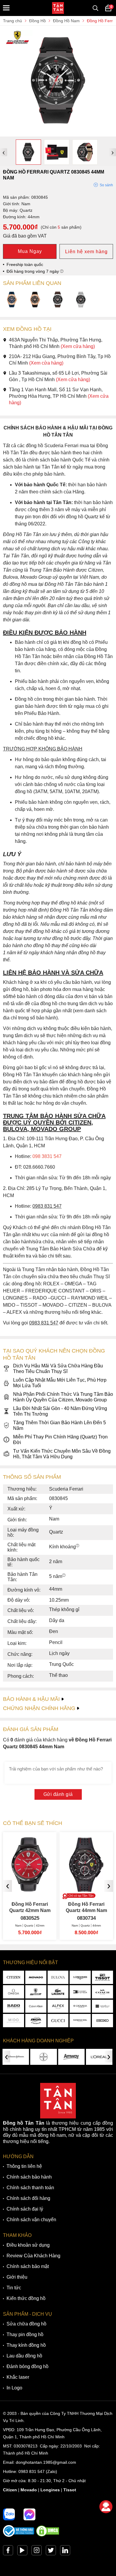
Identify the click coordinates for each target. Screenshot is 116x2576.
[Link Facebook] (8, 2552)
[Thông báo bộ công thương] (19, 2535)
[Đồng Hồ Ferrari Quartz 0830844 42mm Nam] (58, 300)
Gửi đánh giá (58, 1794)
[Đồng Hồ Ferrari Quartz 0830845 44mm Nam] (58, 134)
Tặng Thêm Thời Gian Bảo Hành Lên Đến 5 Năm (59, 1425)
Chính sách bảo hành (29, 2177)
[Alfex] (58, 2006)
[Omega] (14, 1992)
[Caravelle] (102, 2006)
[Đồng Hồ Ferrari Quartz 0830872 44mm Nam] (35, 300)
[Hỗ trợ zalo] (9, 2514)
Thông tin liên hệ (24, 2166)
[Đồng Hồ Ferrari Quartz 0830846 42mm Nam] (81, 300)
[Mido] (14, 2021)
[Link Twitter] (51, 2552)
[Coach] (102, 1992)
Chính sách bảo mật (28, 2266)
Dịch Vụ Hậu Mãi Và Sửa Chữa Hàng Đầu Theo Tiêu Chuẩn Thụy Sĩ (58, 1369)
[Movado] (36, 1977)
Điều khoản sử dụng (28, 2245)
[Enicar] (36, 2021)
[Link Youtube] (22, 2552)
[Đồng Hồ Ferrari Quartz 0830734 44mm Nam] (36, 1890)
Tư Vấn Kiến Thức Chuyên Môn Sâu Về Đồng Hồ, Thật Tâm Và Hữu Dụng (62, 1454)
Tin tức (14, 2288)
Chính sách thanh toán (30, 2188)
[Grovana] (80, 2006)
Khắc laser (18, 2377)
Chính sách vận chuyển (31, 2220)
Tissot (70, 2490)
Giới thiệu (17, 2277)
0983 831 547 (32, 2471)
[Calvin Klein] (36, 2006)
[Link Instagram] (37, 2552)
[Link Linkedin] (65, 2552)
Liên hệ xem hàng (86, 252)
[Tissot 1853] (102, 1977)
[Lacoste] (58, 1992)
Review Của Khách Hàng (33, 2256)
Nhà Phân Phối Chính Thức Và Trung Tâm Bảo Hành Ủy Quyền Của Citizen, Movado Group (63, 1397)
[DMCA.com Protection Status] (48, 2535)
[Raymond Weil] (80, 2021)
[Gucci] (58, 2021)
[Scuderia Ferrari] (36, 1992)
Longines (50, 2490)
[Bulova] (58, 1977)
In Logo (14, 2388)
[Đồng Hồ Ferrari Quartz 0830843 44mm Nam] (12, 300)
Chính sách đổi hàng (28, 2198)
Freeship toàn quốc (25, 264)
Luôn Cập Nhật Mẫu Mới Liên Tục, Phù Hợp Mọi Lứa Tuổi (60, 1383)
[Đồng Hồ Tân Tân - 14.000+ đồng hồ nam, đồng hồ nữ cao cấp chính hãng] (58, 8)
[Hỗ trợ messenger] (29, 2514)
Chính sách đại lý (25, 2209)
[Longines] (80, 1977)
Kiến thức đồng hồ (26, 2298)
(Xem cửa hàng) (78, 346)
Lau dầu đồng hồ (24, 2356)
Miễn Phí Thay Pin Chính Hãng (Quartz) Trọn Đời (60, 1440)
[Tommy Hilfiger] (80, 1992)
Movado (29, 2490)
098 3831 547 (47, 1156)
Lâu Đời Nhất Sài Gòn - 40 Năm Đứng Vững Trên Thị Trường (60, 1411)
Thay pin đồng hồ (25, 2334)
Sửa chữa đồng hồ (26, 2324)
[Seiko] (102, 2021)
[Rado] (14, 2006)
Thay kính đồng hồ (26, 2345)
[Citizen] (14, 1977)
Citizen (10, 2490)
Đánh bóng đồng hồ (28, 2366)
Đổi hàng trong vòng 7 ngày (33, 271)
